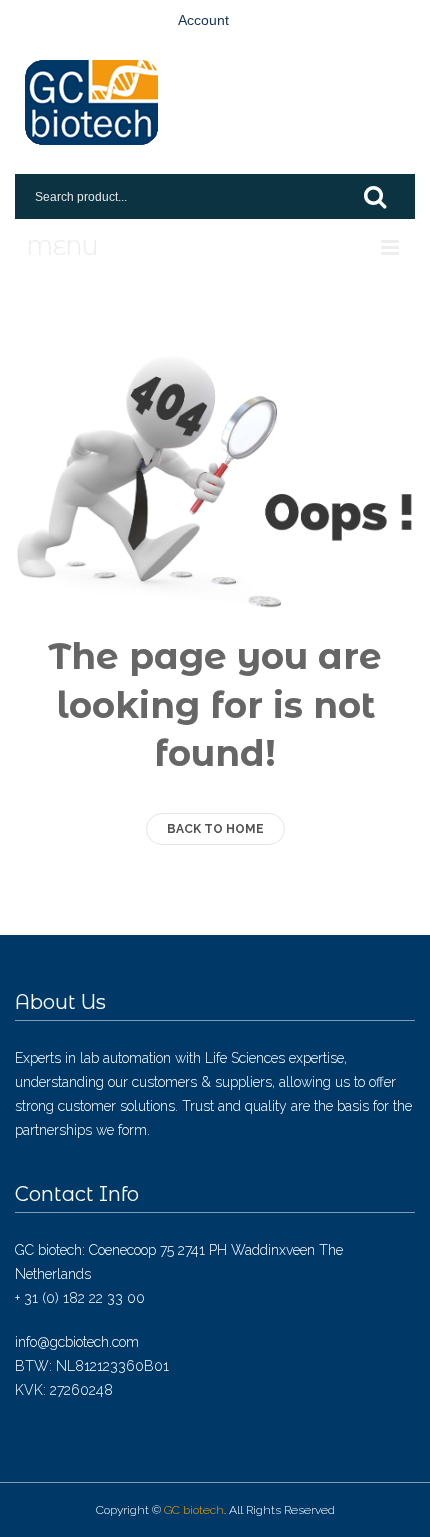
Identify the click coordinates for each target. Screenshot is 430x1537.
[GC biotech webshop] (91, 102)
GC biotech (194, 1510)
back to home (215, 829)
